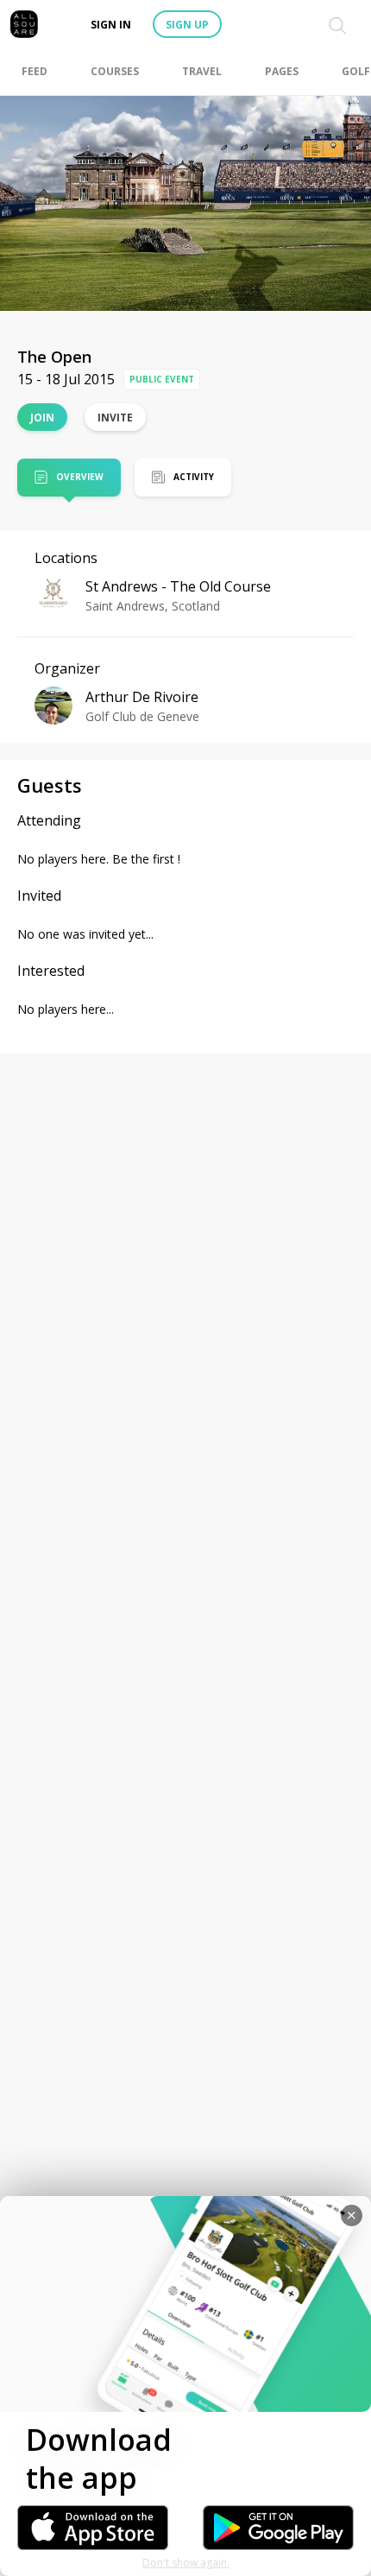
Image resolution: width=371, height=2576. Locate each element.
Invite (115, 418)
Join (42, 418)
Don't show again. (186, 2563)
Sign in (111, 25)
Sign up (187, 25)
